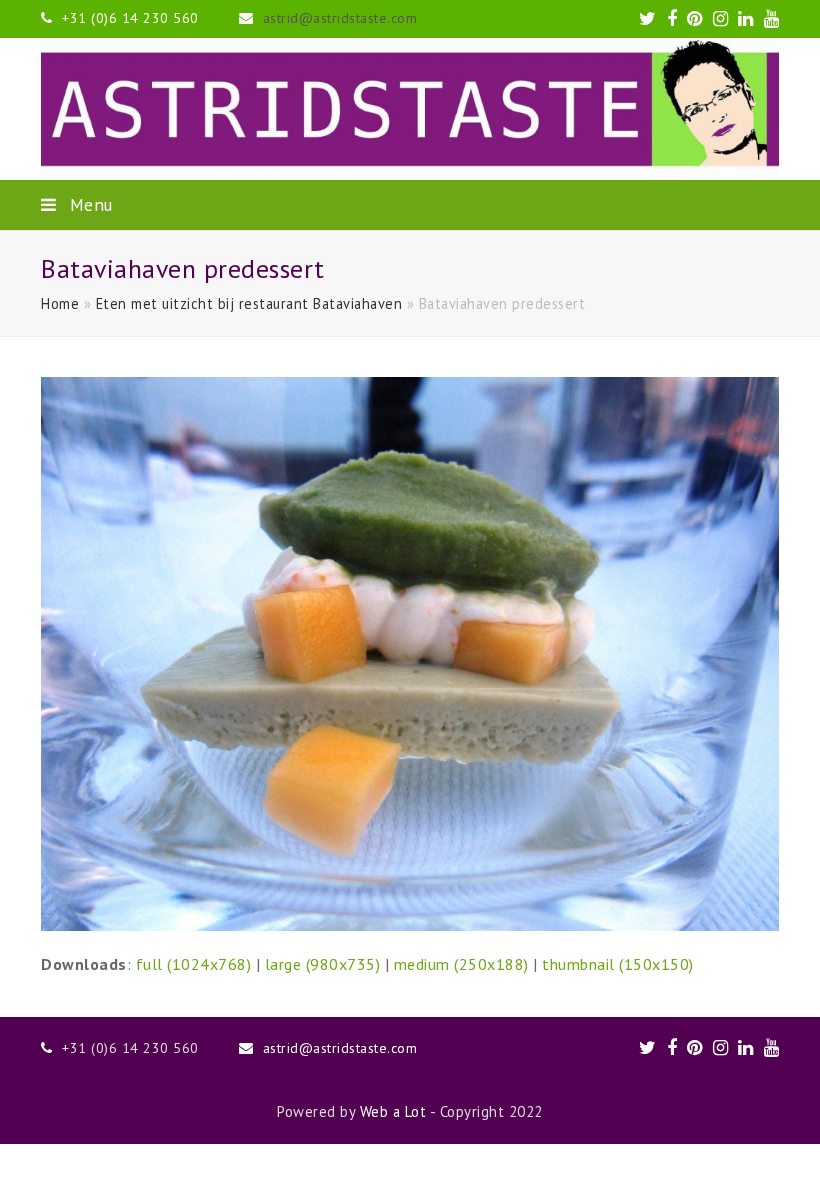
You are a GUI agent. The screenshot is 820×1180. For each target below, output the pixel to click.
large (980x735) (323, 964)
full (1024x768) (194, 964)
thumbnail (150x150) (618, 964)
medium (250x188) (461, 964)
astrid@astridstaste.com (340, 18)
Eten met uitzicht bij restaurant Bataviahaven (249, 303)
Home (60, 303)
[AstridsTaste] (410, 109)
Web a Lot (393, 1111)
